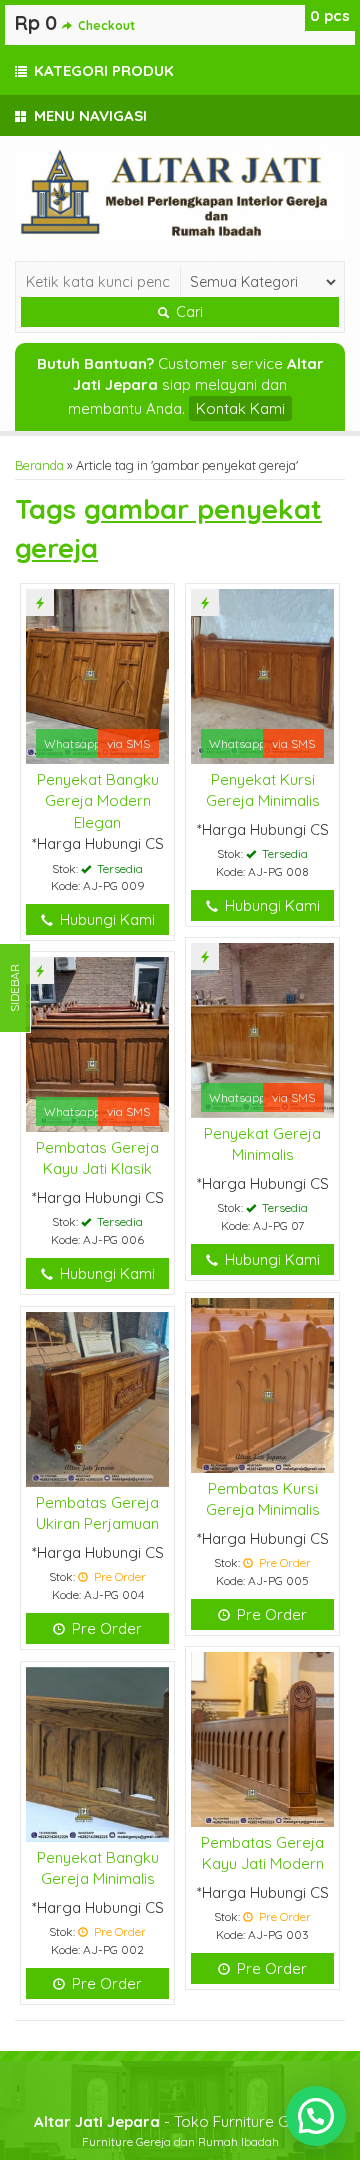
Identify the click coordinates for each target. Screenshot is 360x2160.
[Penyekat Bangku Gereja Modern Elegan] (97, 674)
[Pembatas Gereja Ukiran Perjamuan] (97, 1397)
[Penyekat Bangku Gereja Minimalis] (97, 1752)
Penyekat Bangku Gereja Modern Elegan (98, 801)
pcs (330, 15)
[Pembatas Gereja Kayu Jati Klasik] (97, 1042)
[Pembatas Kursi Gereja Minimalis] (262, 1383)
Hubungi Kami (105, 919)
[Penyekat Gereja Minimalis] (262, 1028)
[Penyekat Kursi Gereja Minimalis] (262, 674)
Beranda (39, 465)
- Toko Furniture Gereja (180, 2121)
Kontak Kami (240, 408)
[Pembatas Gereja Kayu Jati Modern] (262, 1737)
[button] (316, 2116)
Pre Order (270, 1614)
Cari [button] (187, 312)
